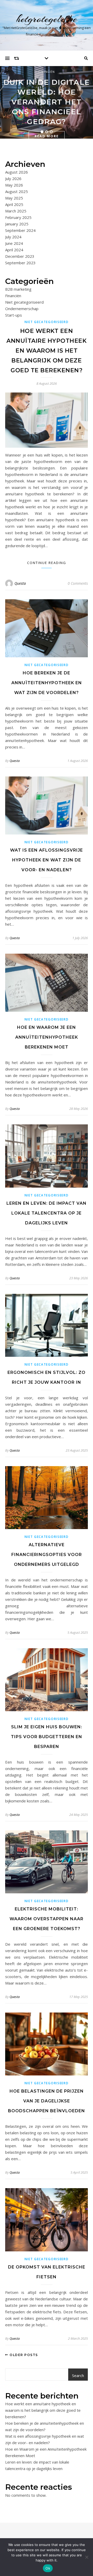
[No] (87, 2557)
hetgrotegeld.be (47, 19)
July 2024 (13, 237)
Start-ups (14, 315)
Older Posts (23, 2355)
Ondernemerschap (22, 309)
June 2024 (14, 243)
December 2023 (20, 256)
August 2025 (17, 191)
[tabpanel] (47, 102)
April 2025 (14, 204)
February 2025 (18, 217)
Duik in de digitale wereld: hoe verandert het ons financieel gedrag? (47, 102)
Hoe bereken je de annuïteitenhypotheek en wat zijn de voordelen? (47, 683)
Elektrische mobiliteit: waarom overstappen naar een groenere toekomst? (47, 1919)
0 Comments (78, 583)
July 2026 (13, 179)
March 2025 (16, 211)
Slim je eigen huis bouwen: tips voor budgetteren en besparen (47, 1737)
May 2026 (14, 185)
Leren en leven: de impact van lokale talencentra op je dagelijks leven (47, 1213)
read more (47, 136)
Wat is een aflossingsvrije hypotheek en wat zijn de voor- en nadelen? (47, 860)
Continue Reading (47, 563)
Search (78, 2375)
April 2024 (14, 250)
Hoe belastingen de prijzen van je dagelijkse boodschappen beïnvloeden (47, 2101)
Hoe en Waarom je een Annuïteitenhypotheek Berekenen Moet (47, 1037)
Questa (20, 583)
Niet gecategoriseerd (24, 302)
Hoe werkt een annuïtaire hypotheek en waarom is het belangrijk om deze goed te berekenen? (47, 351)
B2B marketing (18, 289)
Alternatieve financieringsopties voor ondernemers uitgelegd (47, 1555)
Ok (48, 2568)
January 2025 (17, 224)
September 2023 (20, 263)
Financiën (47, 72)
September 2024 (20, 230)
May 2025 (14, 198)
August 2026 (17, 172)
